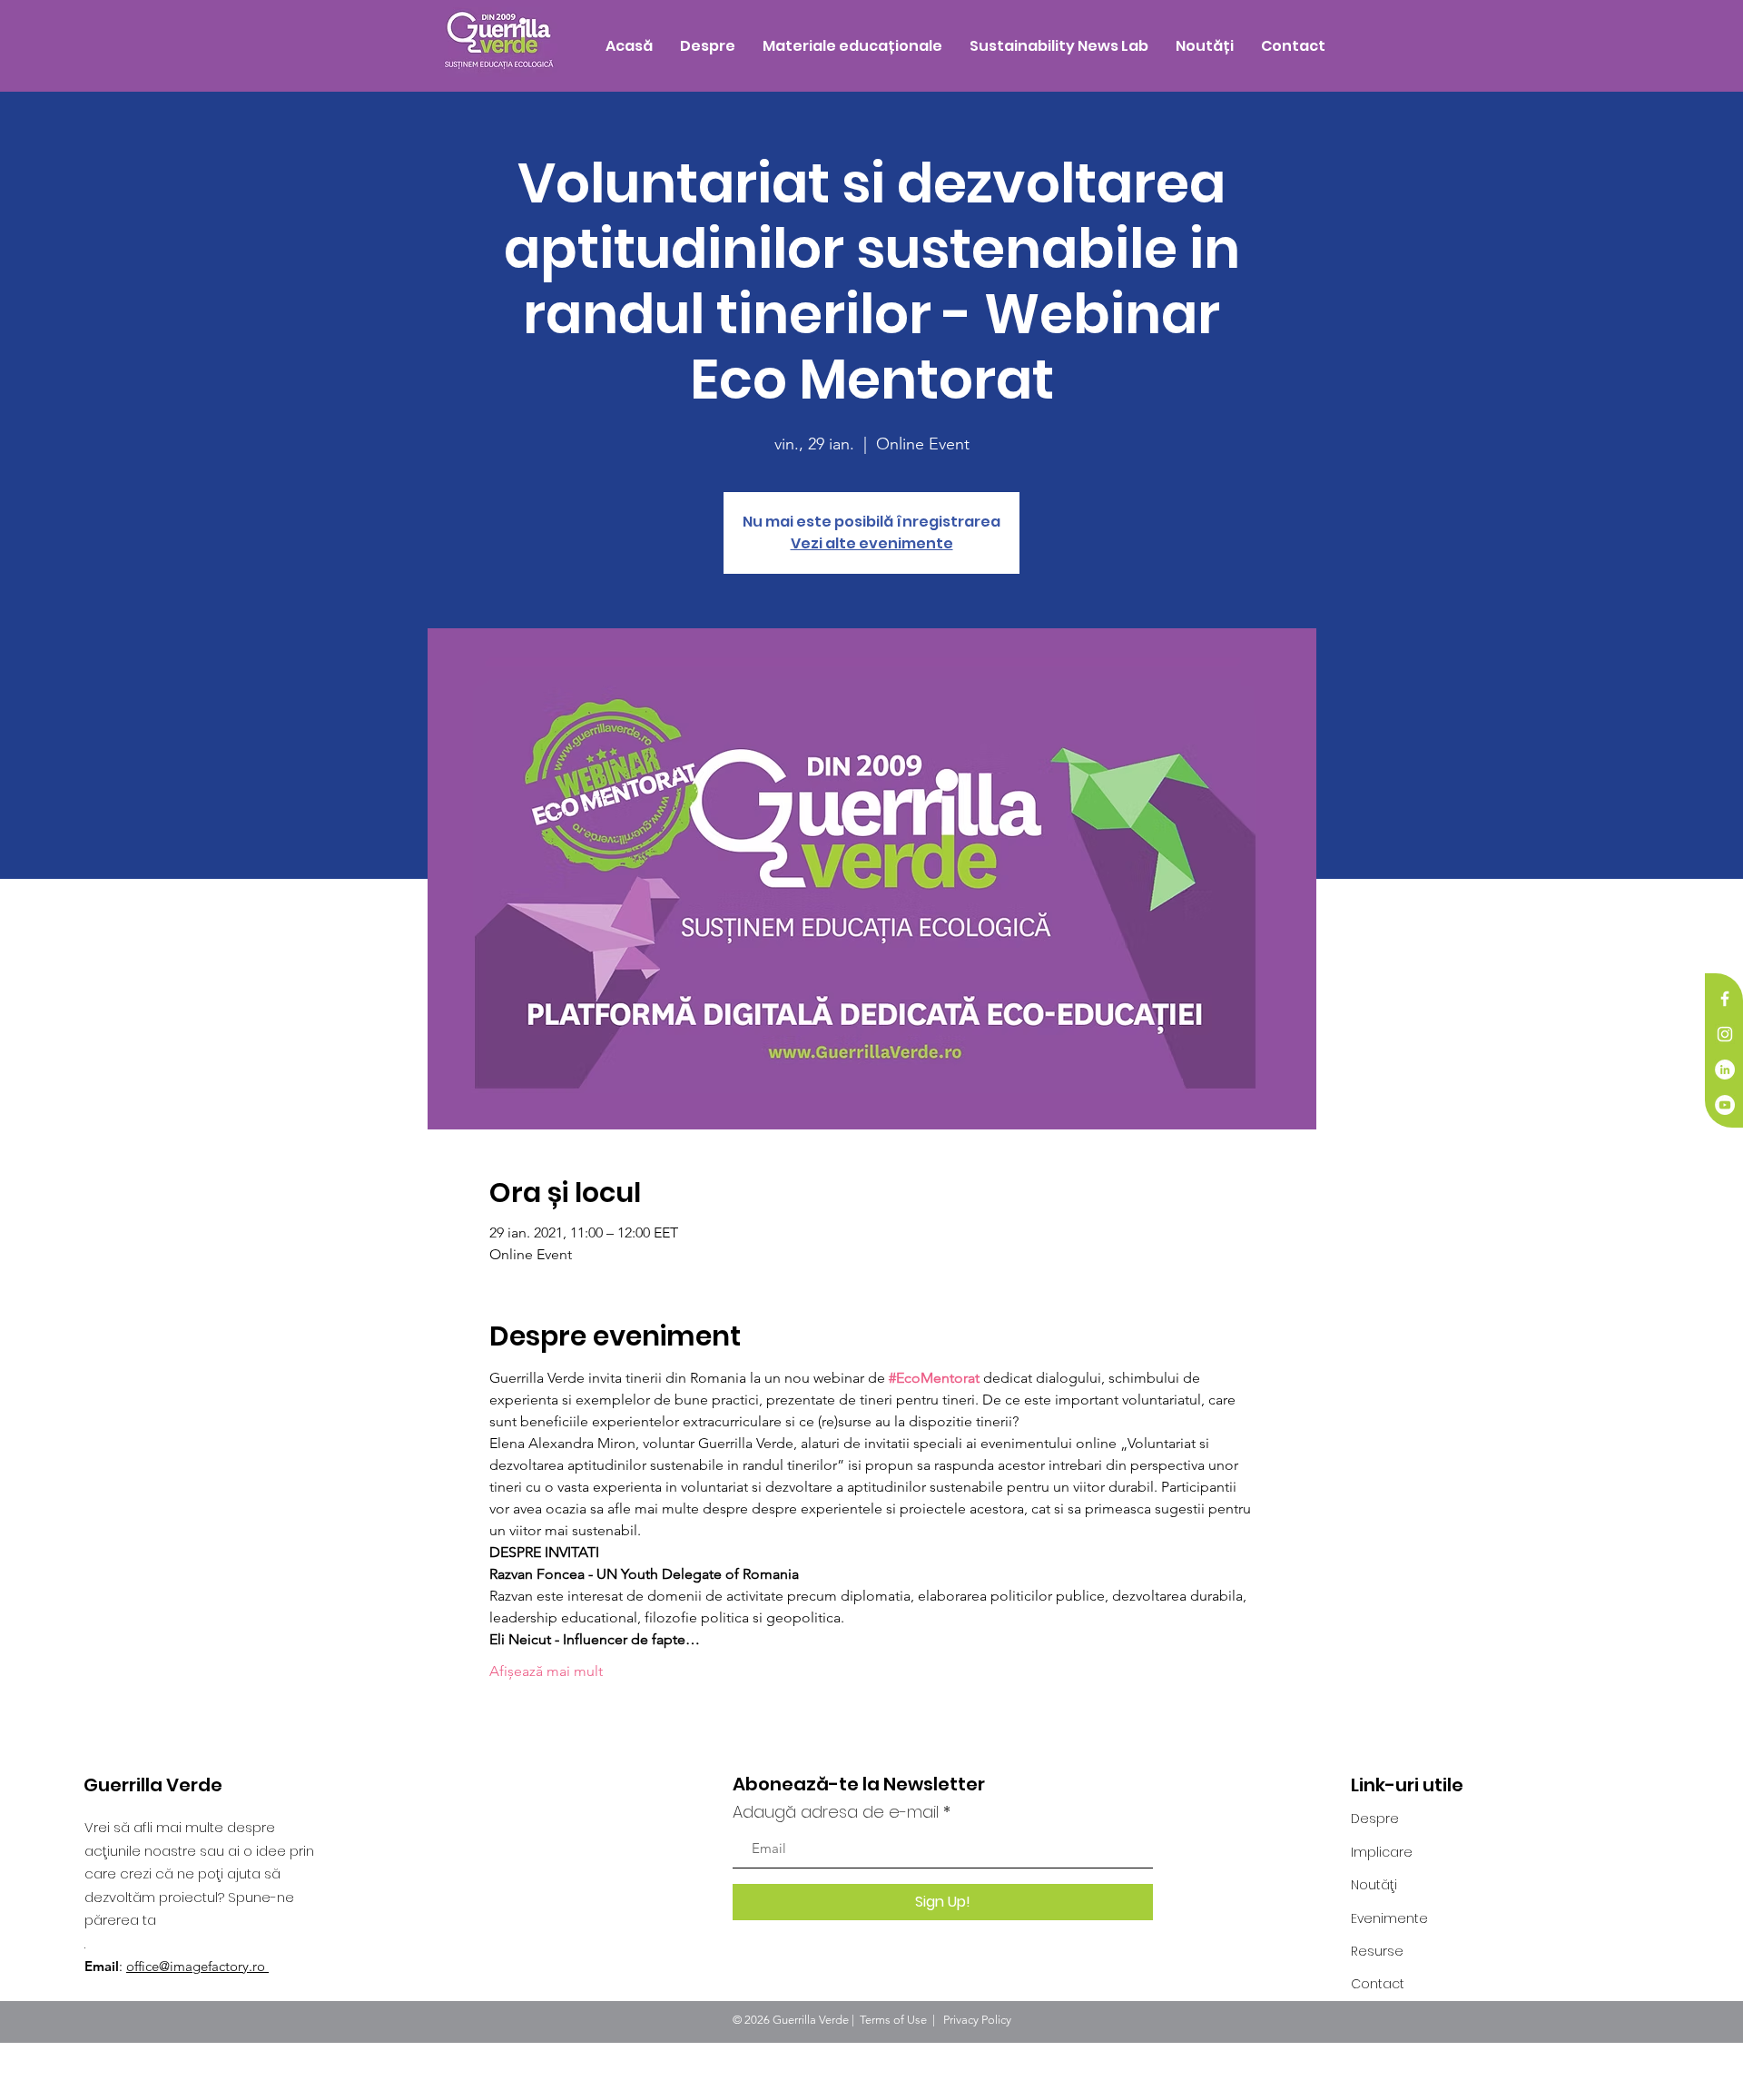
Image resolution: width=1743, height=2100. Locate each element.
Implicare (1382, 1852)
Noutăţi (1374, 1885)
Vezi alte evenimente (872, 543)
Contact (1378, 1984)
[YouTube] (1725, 1105)
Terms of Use (893, 2020)
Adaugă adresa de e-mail (836, 1812)
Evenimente (1389, 1918)
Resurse (1377, 1951)
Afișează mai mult (546, 1671)
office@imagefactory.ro (197, 1966)
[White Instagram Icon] (1725, 1034)
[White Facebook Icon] (1725, 999)
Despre (1375, 1819)
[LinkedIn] (1725, 1070)
